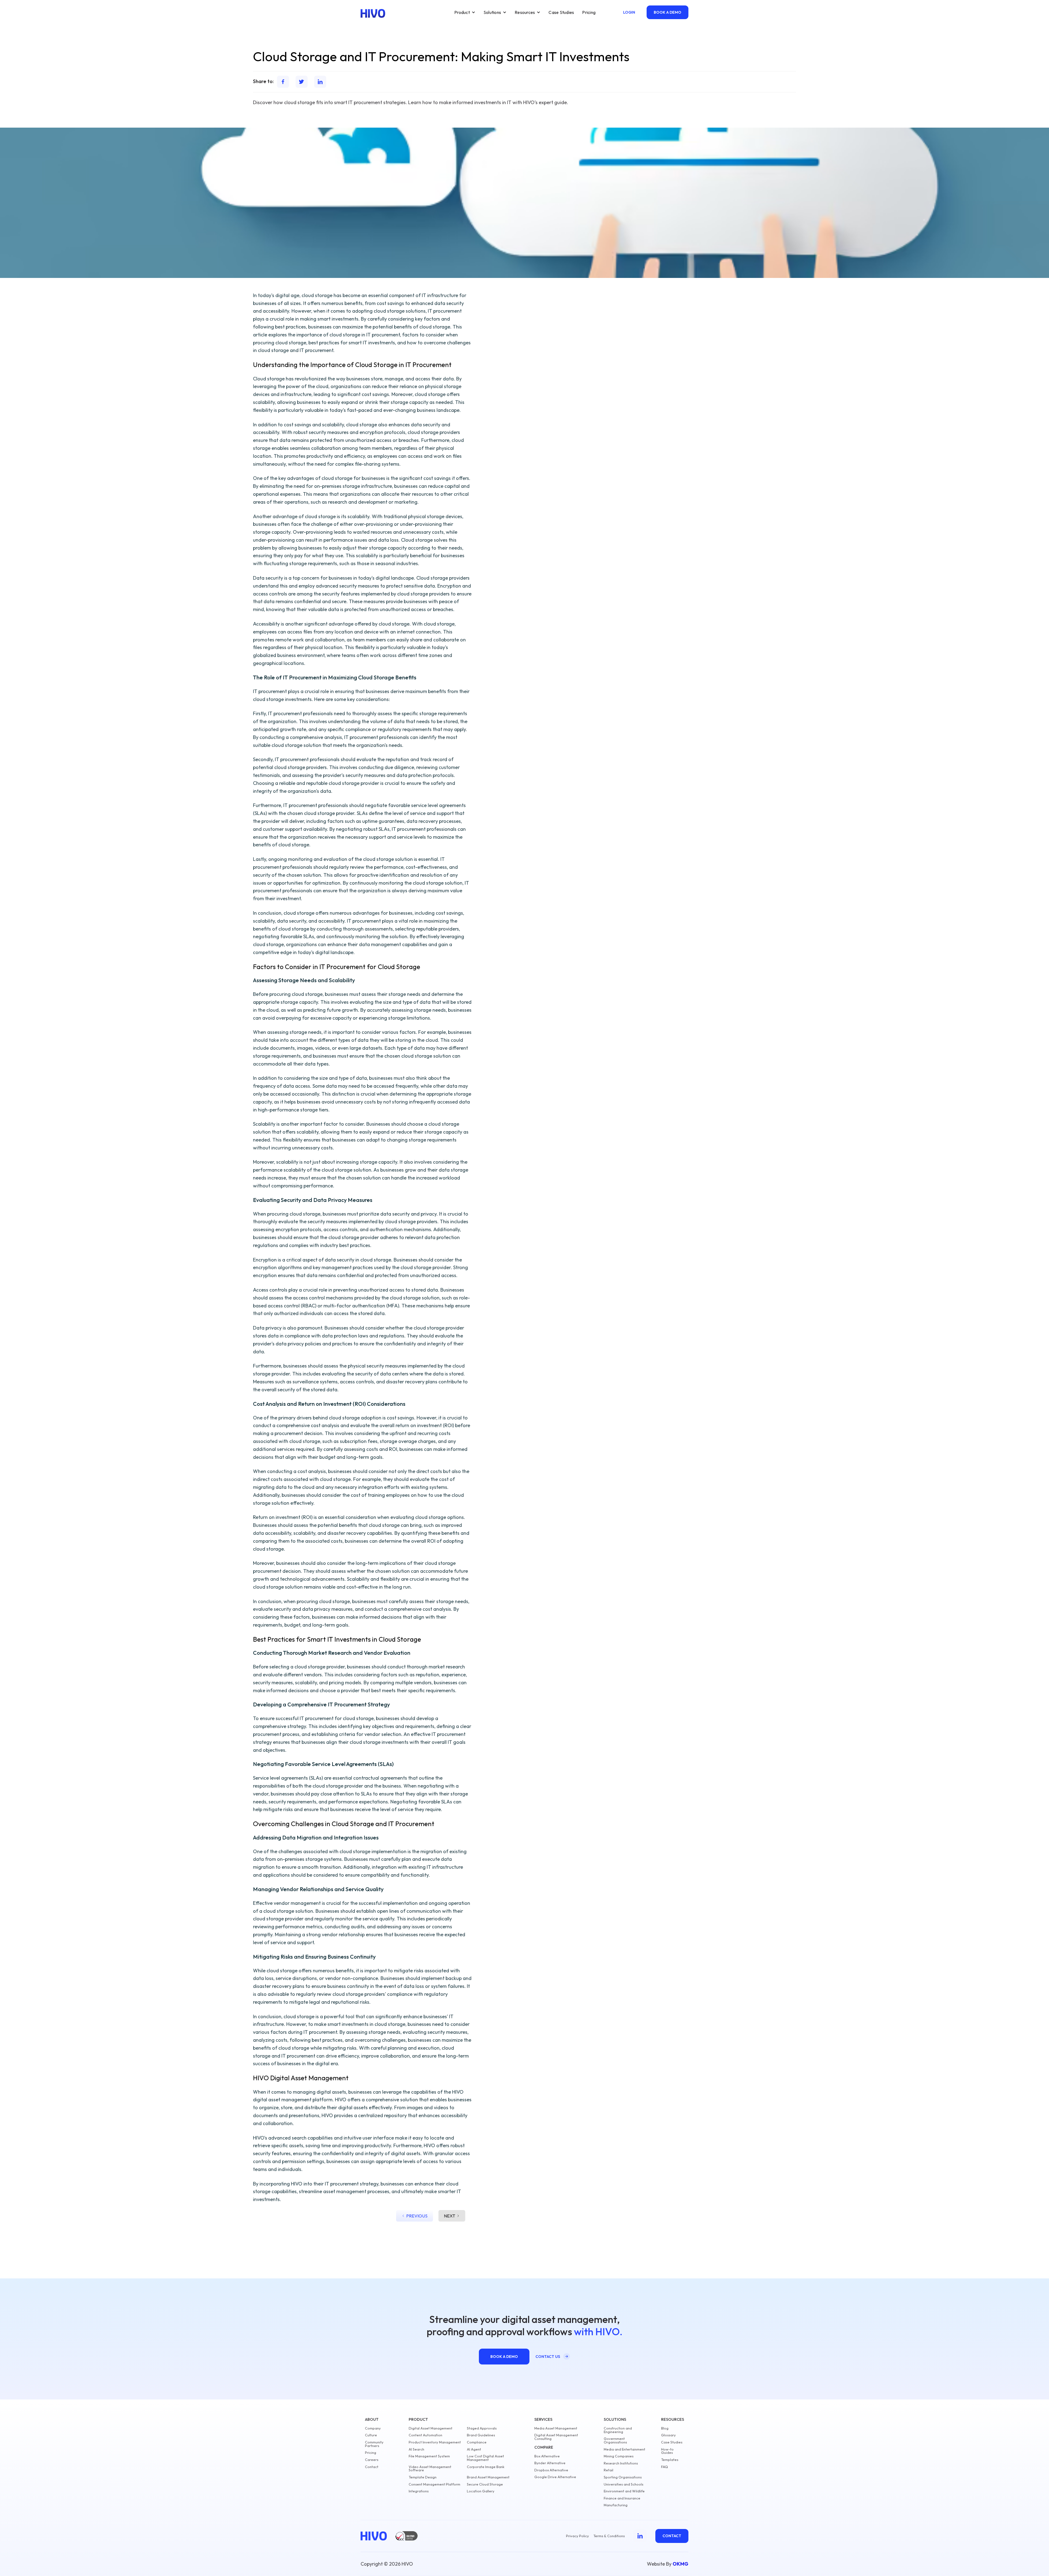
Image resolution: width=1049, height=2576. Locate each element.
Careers (372, 2460)
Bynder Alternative (550, 2463)
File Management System (429, 2456)
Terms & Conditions (609, 2536)
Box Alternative (547, 2456)
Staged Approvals (482, 2428)
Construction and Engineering (618, 2430)
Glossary (668, 2435)
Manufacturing (616, 2505)
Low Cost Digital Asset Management (485, 2458)
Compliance (477, 2442)
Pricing (589, 12)
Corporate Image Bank (486, 2467)
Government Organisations (615, 2440)
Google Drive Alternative (555, 2477)
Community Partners (374, 2444)
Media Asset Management (556, 2428)
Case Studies (561, 12)
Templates (670, 2460)
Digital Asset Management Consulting (556, 2437)
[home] (373, 13)
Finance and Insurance (622, 2498)
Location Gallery (481, 2491)
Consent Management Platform (434, 2484)
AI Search (416, 2449)
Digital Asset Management (431, 2428)
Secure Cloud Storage (485, 2484)
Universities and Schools (624, 2484)
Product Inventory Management (435, 2442)
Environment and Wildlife (624, 2491)
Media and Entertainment (624, 2449)
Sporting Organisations (623, 2477)
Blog (665, 2428)
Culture (371, 2435)
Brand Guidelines (481, 2435)
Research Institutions (621, 2463)
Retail (609, 2470)
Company (373, 2428)
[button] (465, 12)
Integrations (419, 2491)
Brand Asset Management (488, 2477)
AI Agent (474, 2449)
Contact (372, 2467)
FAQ (665, 2467)
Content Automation (425, 2435)
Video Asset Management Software (430, 2469)
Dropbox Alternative (551, 2470)
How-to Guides (667, 2451)
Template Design (423, 2477)
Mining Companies (619, 2456)
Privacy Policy (577, 2536)
